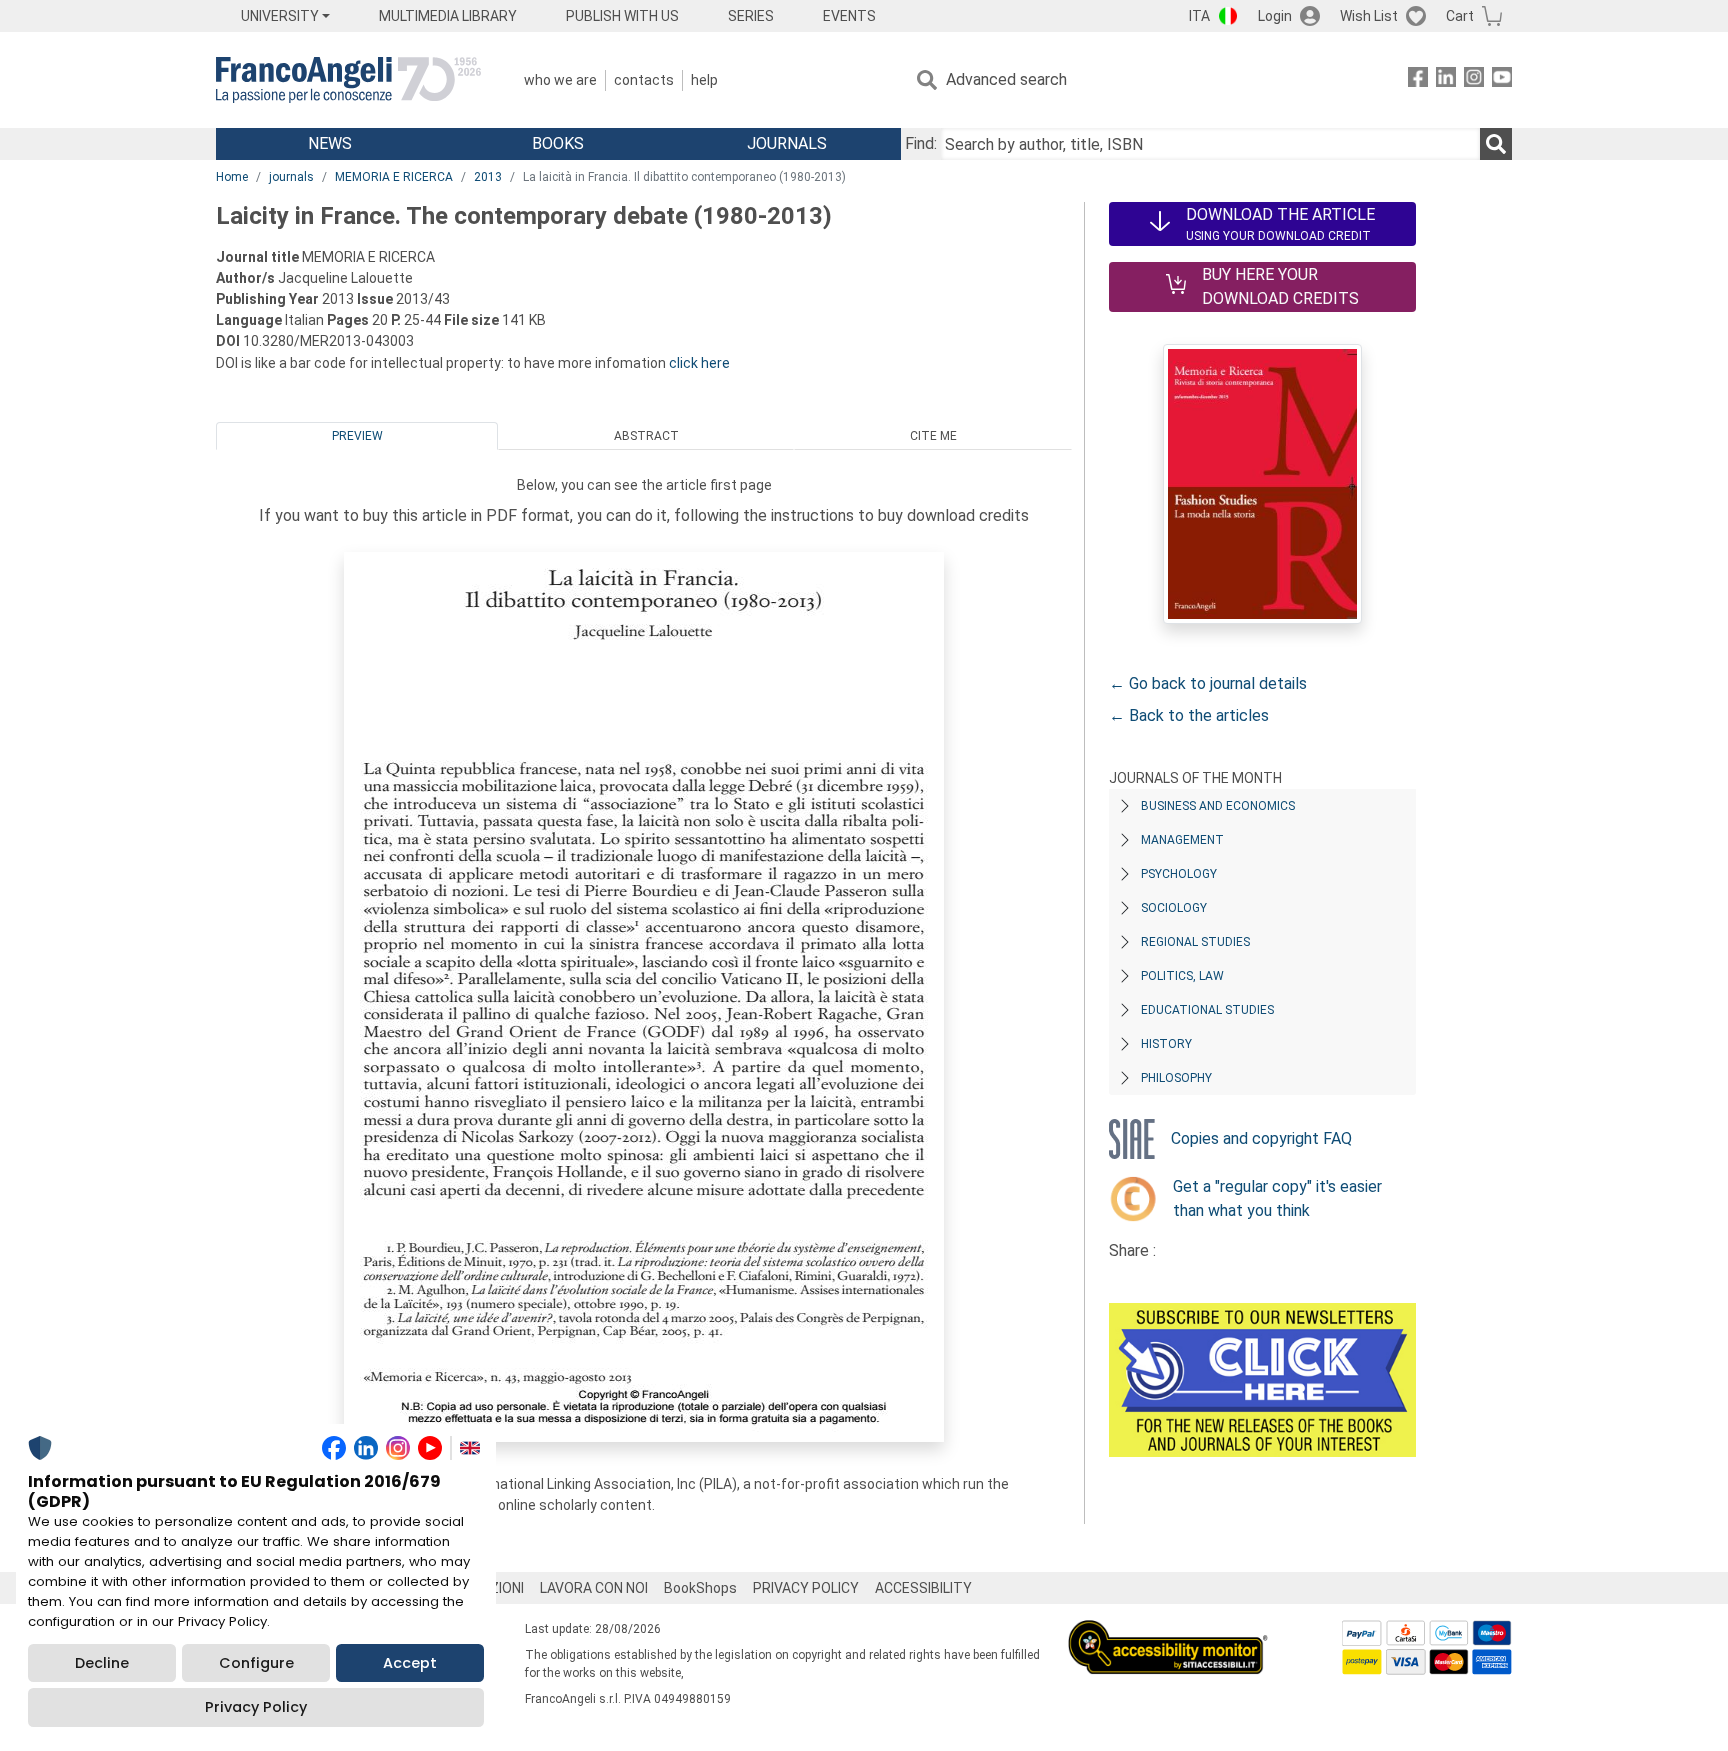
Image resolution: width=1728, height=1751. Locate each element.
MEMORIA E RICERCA (394, 177)
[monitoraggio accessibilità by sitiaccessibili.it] (1168, 1631)
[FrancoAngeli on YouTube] (1502, 80)
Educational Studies (1207, 1010)
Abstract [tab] (646, 436)
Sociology (1174, 908)
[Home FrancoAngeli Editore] (348, 80)
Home (232, 177)
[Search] (1496, 144)
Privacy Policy (256, 1707)
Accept (410, 1663)
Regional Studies (1195, 942)
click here (699, 363)
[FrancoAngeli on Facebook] (1418, 80)
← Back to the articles (1189, 715)
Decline (102, 1663)
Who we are (560, 80)
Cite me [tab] (933, 436)
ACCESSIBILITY (923, 1588)
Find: (921, 143)
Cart (1460, 16)
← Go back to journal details (1208, 683)
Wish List (1369, 16)
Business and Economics (1218, 806)
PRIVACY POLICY (806, 1588)
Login (1275, 16)
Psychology (1179, 874)
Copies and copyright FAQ (1261, 1138)
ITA (1199, 16)
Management (1182, 840)
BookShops (700, 1588)
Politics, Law (1182, 976)
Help (704, 80)
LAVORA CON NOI (594, 1588)
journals (291, 177)
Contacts (644, 80)
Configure (256, 1663)
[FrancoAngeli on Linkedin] (1446, 80)
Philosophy (1176, 1078)
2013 (488, 177)
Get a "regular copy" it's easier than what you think (1277, 1198)
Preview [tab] (357, 436)
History (1166, 1044)
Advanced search (1006, 79)
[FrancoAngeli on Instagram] (1474, 80)
